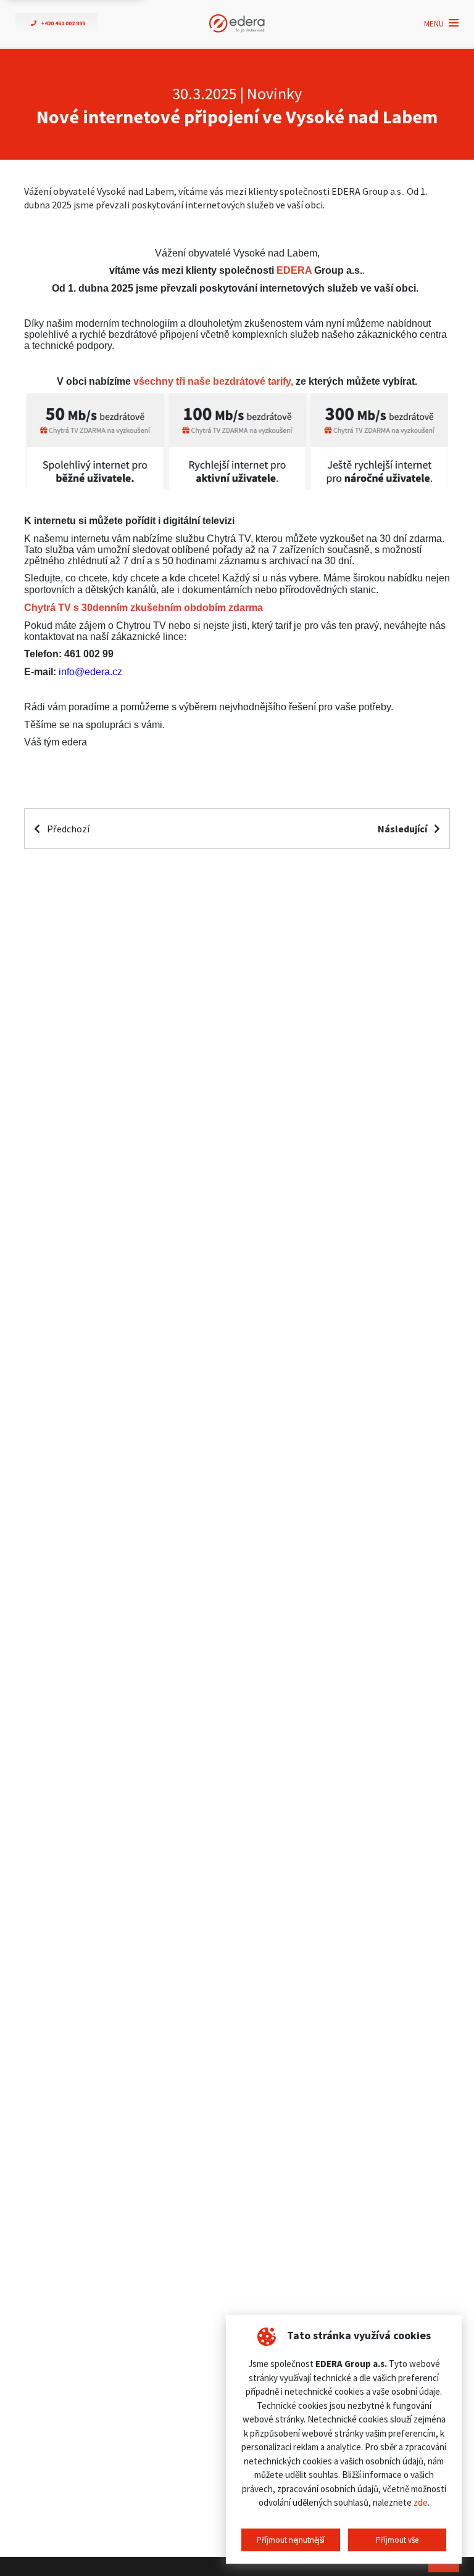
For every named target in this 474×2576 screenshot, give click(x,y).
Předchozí (67, 829)
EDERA (294, 270)
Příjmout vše (397, 2540)
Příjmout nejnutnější (291, 2540)
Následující (403, 829)
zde (421, 2502)
